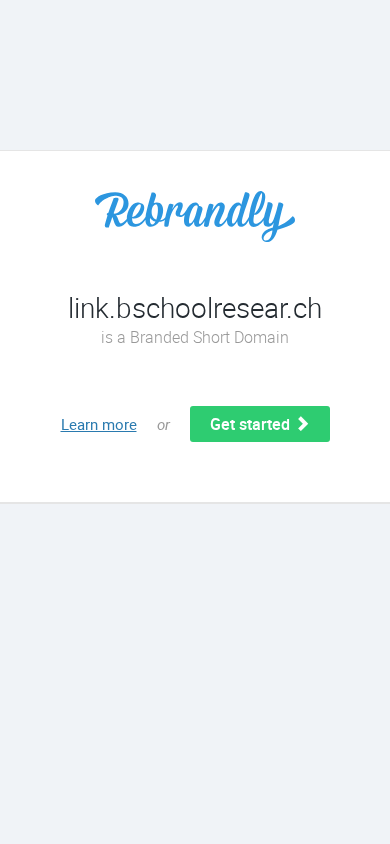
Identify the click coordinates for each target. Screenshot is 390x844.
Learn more (99, 424)
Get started (252, 424)
